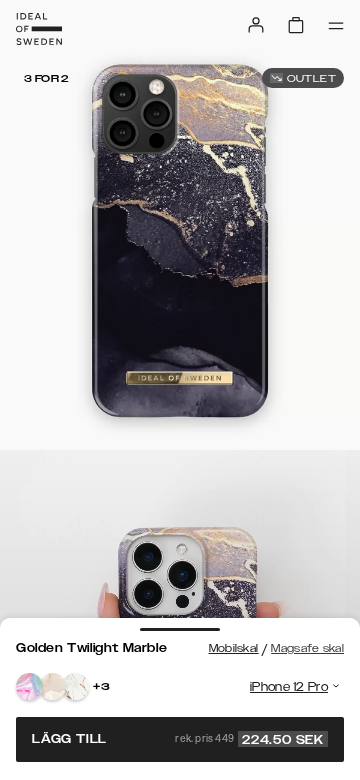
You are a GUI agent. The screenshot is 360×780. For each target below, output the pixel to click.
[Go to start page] (39, 29)
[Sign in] (256, 25)
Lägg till (178, 739)
